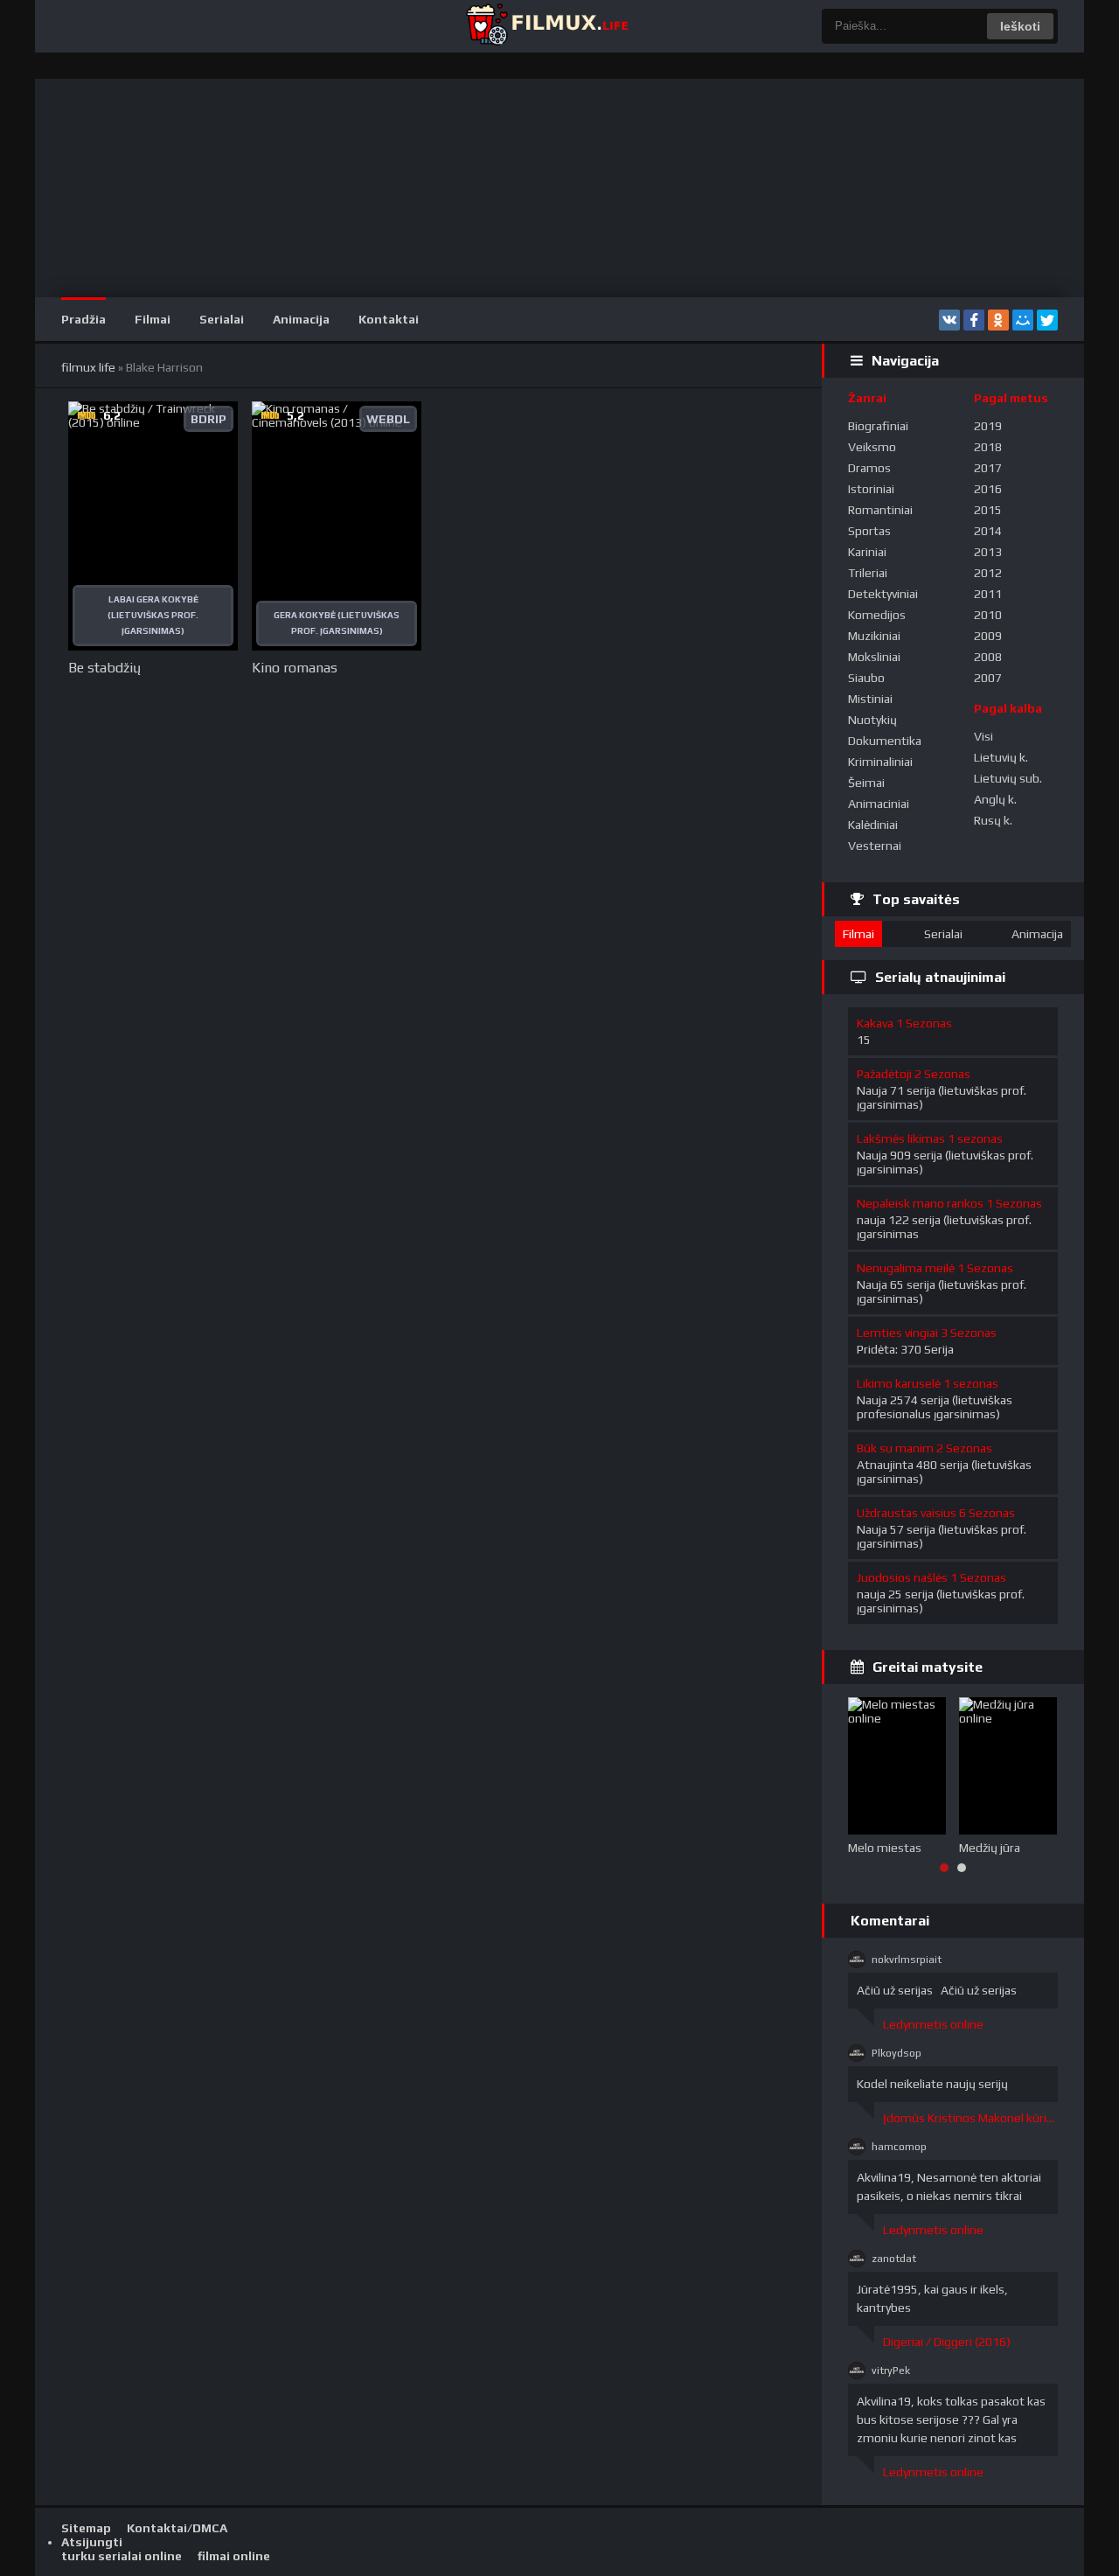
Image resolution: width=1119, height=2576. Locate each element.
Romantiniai (880, 510)
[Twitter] (1047, 320)
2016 (988, 489)
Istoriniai (871, 489)
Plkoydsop (897, 2053)
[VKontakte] (949, 320)
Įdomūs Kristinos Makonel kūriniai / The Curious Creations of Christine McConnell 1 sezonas (970, 2118)
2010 (988, 615)
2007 (988, 678)
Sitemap (86, 2528)
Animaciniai (879, 804)
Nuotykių (872, 720)
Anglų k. (995, 799)
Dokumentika (885, 741)
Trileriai (868, 573)
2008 (988, 657)
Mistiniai (870, 699)
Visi (983, 736)
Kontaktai (389, 319)
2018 (988, 447)
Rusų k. (993, 820)
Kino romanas (295, 668)
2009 (988, 636)
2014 (988, 531)
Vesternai (875, 846)
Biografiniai (878, 426)
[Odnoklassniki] (998, 320)
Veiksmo (872, 447)
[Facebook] (974, 320)
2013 (988, 552)
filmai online (234, 2556)
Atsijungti (92, 2542)
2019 (988, 426)
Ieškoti (1020, 26)
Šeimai (866, 783)
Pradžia (83, 319)
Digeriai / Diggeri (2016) (947, 2342)
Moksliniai (874, 657)
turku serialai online (122, 2556)
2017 (988, 468)
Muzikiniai (874, 636)
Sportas (869, 531)
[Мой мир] (1023, 320)
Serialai (222, 319)
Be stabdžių (104, 668)
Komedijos (877, 615)
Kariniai (867, 552)
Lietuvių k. (1001, 757)
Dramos (869, 468)
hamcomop (899, 2147)
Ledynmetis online (933, 2024)
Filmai (153, 319)
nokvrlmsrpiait (907, 1960)
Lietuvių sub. (1008, 778)
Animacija (301, 319)
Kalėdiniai (873, 825)
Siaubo (866, 678)
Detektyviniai (883, 594)
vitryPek (891, 2371)
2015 (988, 510)
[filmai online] (546, 26)
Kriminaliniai (880, 762)
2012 (988, 573)
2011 (988, 594)
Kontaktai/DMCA (177, 2528)
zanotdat (894, 2259)
